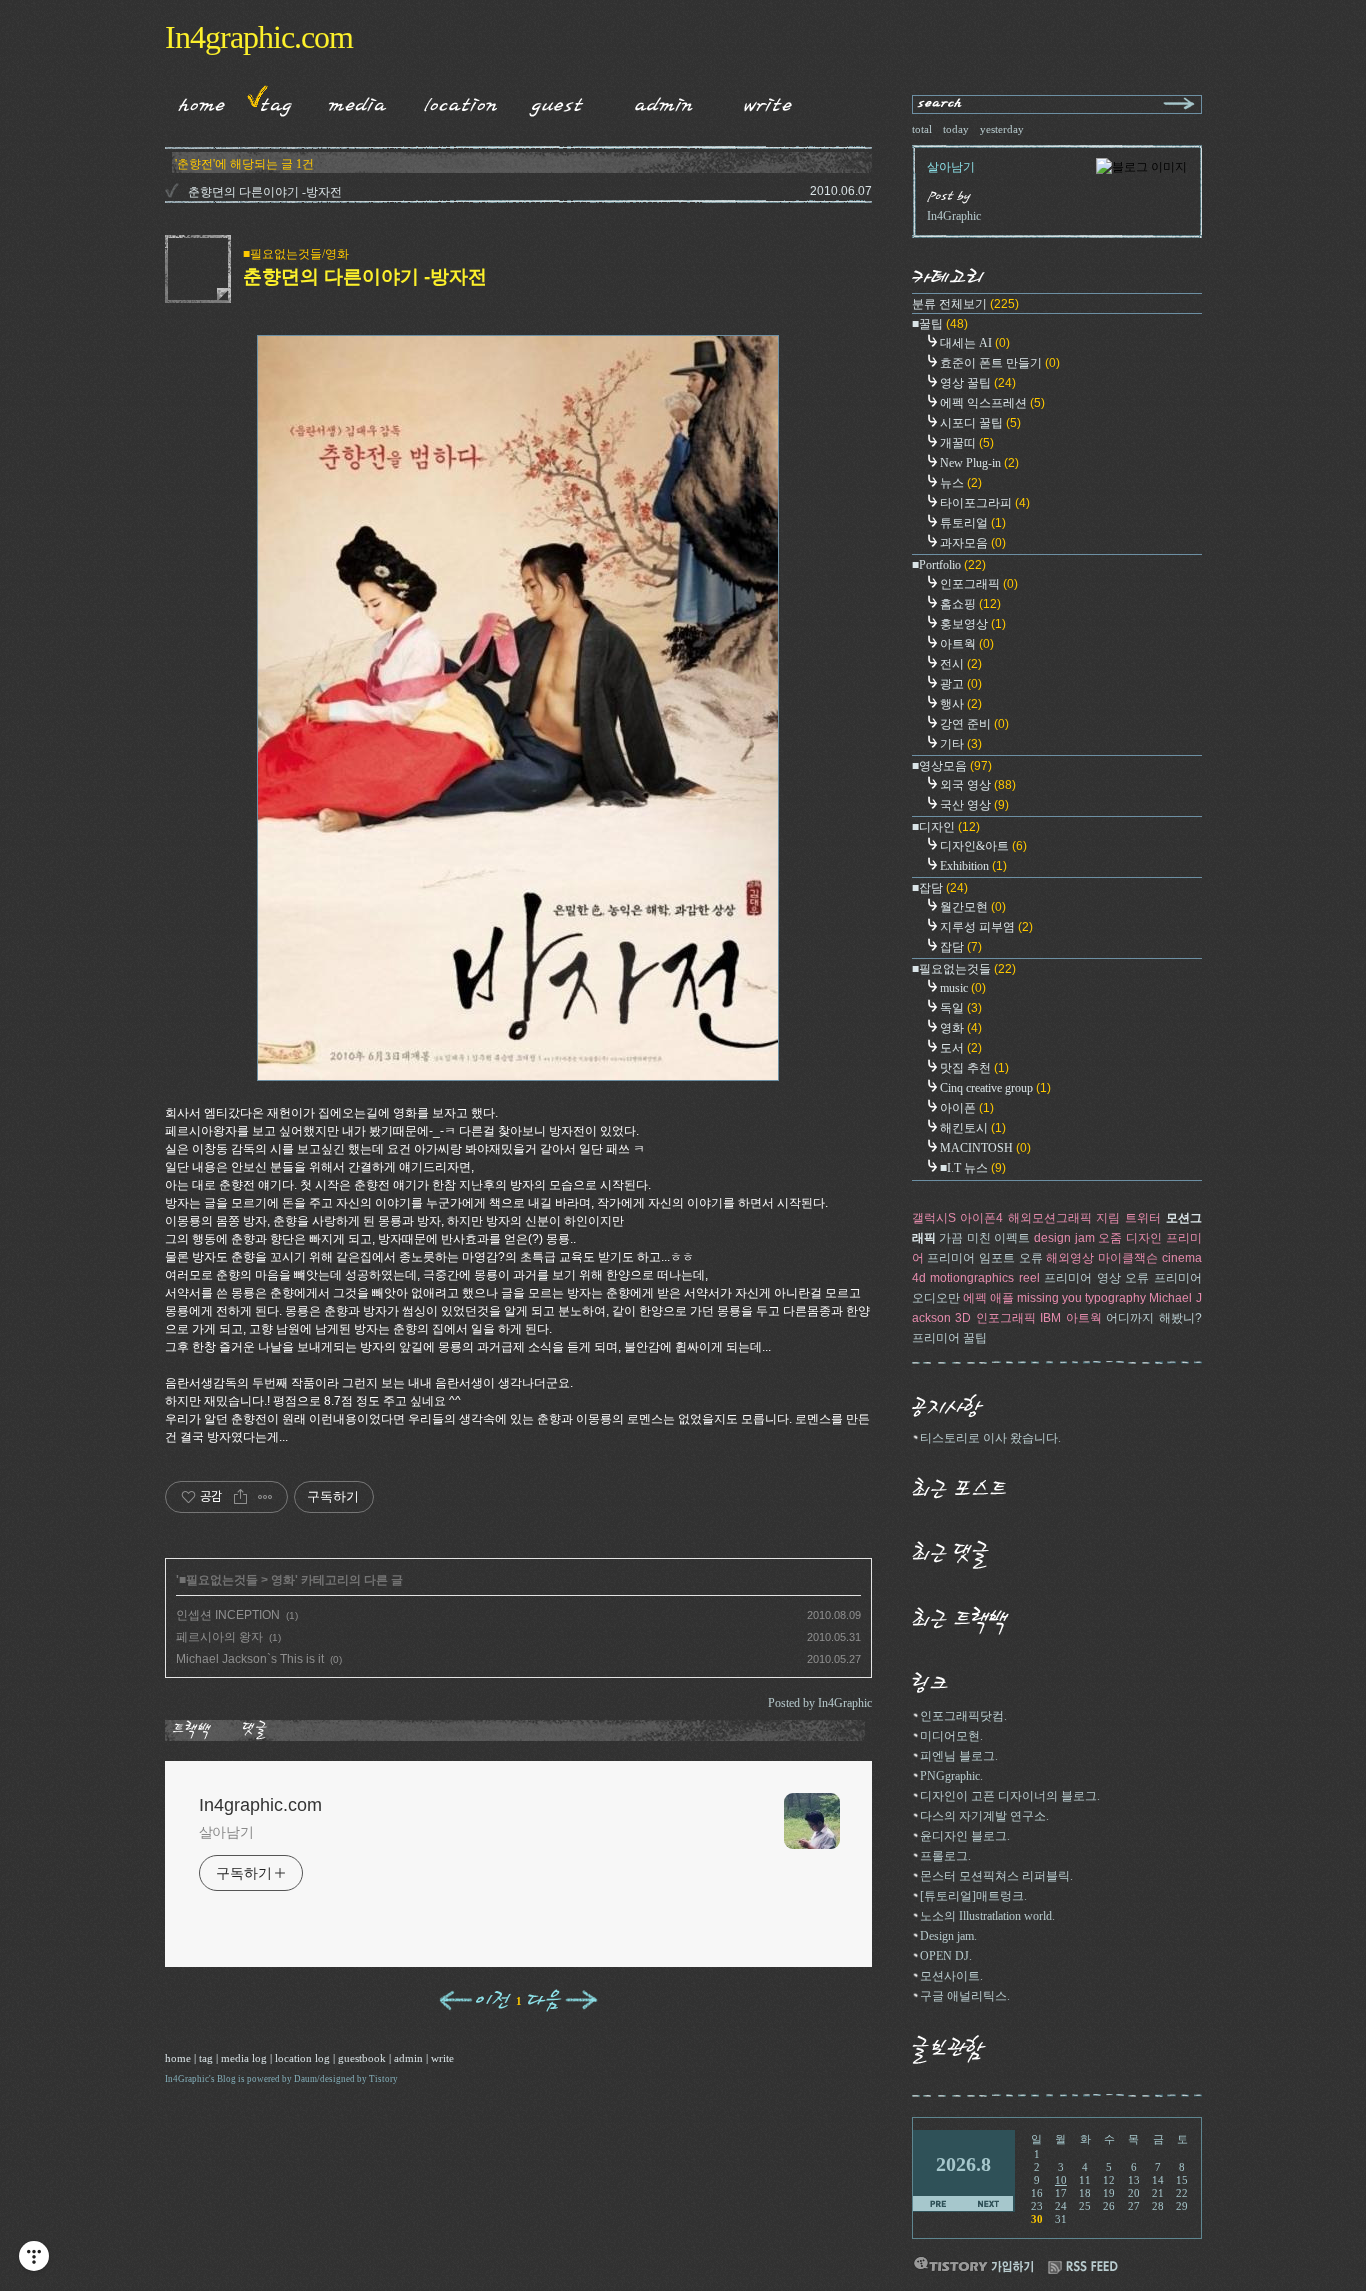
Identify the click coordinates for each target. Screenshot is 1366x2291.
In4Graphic (187, 2079)
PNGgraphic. (951, 1776)
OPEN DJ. (946, 1956)
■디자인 (946, 827)
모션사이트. (951, 1976)
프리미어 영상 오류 (1096, 1278)
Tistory (383, 2079)
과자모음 (973, 543)
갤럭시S (934, 1218)
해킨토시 (973, 1128)
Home (195, 101)
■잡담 (940, 888)
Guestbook (551, 101)
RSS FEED (1083, 2267)
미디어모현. (951, 1736)
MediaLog (350, 101)
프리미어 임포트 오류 (984, 1258)
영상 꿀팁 (978, 383)
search (940, 104)
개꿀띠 (967, 443)
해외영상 (1070, 1258)
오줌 (1110, 1238)
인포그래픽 (979, 584)
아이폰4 (981, 1218)
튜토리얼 (973, 523)
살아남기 (227, 1832)
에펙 (975, 1298)
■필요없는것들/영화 (296, 254)
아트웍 (967, 644)
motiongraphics (972, 1278)
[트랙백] (195, 1730)
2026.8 (963, 2164)
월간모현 (973, 907)
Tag (269, 101)
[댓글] (258, 1730)
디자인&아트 (983, 846)
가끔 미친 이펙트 (984, 1238)
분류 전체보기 (965, 304)
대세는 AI (975, 343)
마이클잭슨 (1128, 1258)
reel (1029, 1278)
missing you (1049, 1298)
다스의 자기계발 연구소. (984, 1816)
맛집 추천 (974, 1068)
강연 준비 (974, 724)
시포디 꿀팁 (980, 423)
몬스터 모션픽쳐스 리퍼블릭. (996, 1876)
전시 (961, 664)
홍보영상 (973, 624)
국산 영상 (974, 805)
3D (963, 1318)
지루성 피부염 (986, 927)
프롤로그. (945, 1856)
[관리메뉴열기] (34, 2256)
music (963, 988)
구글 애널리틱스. (965, 1996)
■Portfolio (949, 565)
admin (408, 2058)
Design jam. (948, 1936)
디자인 (1144, 1238)
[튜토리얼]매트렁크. (973, 1896)
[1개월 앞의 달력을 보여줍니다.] (938, 2204)
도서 (961, 1048)
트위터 (1143, 1218)
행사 (961, 704)
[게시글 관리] (265, 1497)
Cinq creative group (995, 1088)
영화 (283, 1580)
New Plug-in (979, 463)
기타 (961, 744)
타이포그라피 (985, 503)
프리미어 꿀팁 (949, 1338)
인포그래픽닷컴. (963, 1716)
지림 (1108, 1218)
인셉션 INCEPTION (228, 1615)
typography (1115, 1298)
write (442, 2058)
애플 (1002, 1298)
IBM (1050, 1318)
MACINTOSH (985, 1148)
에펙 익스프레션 (992, 403)
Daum (305, 2079)
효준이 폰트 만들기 (1000, 363)
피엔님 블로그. (959, 1756)
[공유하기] (240, 1497)
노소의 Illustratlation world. (987, 1916)
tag (206, 2058)
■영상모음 (952, 766)
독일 (961, 1008)
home (178, 2058)
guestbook (362, 2058)
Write (768, 101)
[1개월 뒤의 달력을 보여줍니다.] (988, 2204)
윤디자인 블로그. (965, 1836)
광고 (961, 684)
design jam (1064, 1238)
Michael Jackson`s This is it (250, 1659)
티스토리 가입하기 (973, 2264)
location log (302, 2058)
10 (1061, 2180)
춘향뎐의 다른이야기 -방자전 (265, 192)
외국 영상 (978, 785)
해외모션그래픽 (1050, 1218)
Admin (664, 101)
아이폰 (967, 1108)
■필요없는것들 (218, 1580)
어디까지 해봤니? (1154, 1318)
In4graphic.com (259, 37)
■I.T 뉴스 (973, 1168)
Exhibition (973, 866)
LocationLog (453, 101)
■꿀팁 (940, 324)
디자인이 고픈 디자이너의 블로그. (1010, 1796)
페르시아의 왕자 (219, 1637)
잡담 (961, 947)
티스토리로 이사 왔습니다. (990, 1438)
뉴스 (961, 483)
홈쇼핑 (970, 604)
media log (244, 2058)
